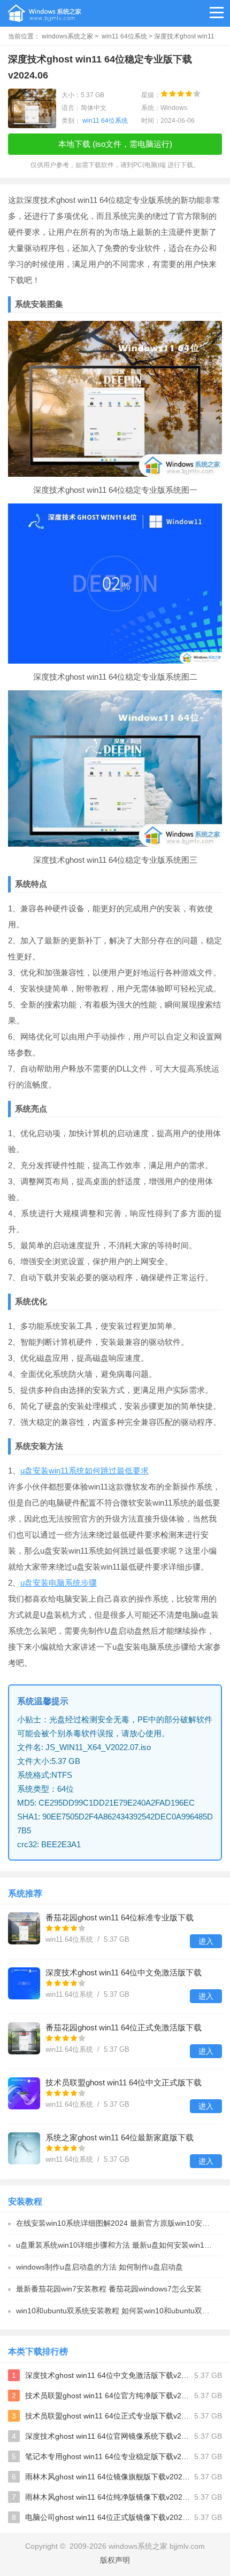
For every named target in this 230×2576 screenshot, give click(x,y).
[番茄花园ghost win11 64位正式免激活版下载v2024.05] (24, 2038)
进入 (206, 1941)
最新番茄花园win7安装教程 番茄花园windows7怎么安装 (109, 2289)
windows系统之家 (67, 36)
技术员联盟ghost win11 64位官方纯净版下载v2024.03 (108, 2396)
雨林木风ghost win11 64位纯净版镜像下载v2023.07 (108, 2497)
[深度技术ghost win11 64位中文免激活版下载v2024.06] (24, 1983)
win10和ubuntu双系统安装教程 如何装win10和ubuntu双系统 (117, 2311)
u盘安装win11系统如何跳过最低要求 (85, 1471)
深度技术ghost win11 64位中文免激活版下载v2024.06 (124, 1974)
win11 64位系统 (124, 36)
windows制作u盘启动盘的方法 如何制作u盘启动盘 (99, 2267)
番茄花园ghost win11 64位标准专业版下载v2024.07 (120, 1919)
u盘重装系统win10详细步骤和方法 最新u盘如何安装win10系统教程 (119, 2245)
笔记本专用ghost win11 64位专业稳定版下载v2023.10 (108, 2456)
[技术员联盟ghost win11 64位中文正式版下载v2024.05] (24, 2093)
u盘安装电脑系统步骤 (59, 1583)
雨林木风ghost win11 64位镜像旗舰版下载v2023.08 (108, 2477)
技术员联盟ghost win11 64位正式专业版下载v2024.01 (108, 2416)
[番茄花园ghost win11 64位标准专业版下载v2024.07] (24, 1928)
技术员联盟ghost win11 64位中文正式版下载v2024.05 (124, 2083)
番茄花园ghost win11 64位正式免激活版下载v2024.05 (124, 2028)
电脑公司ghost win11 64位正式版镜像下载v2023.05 (108, 2517)
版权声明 (115, 2560)
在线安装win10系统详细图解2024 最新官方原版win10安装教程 (119, 2223)
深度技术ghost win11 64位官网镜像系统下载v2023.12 (108, 2436)
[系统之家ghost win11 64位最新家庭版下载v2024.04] (24, 2148)
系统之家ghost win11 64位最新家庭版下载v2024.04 (120, 2138)
